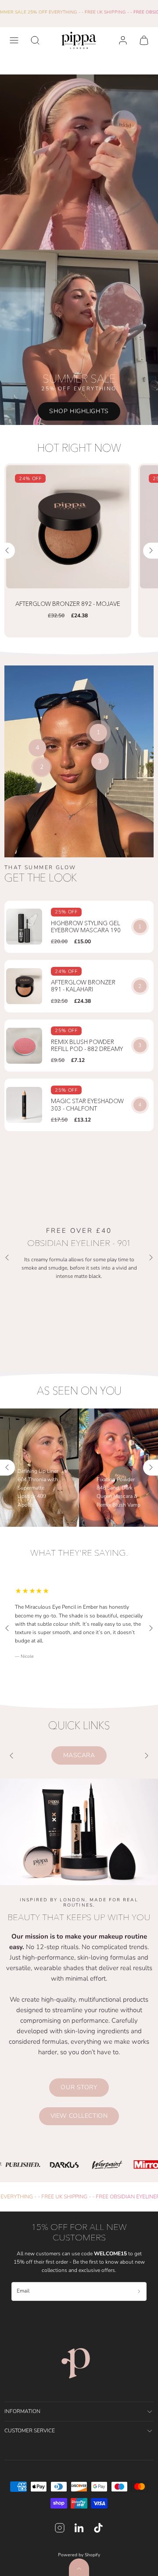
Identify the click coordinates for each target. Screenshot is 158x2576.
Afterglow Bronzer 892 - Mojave (68, 604)
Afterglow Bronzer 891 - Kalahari (83, 986)
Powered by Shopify (79, 2555)
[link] (123, 40)
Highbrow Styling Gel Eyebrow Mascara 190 (86, 927)
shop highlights (79, 411)
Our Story (79, 2087)
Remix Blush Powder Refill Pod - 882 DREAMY (87, 1046)
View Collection (79, 2116)
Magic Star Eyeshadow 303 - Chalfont (87, 1105)
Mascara (79, 1755)
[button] (14, 40)
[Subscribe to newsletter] (139, 2292)
